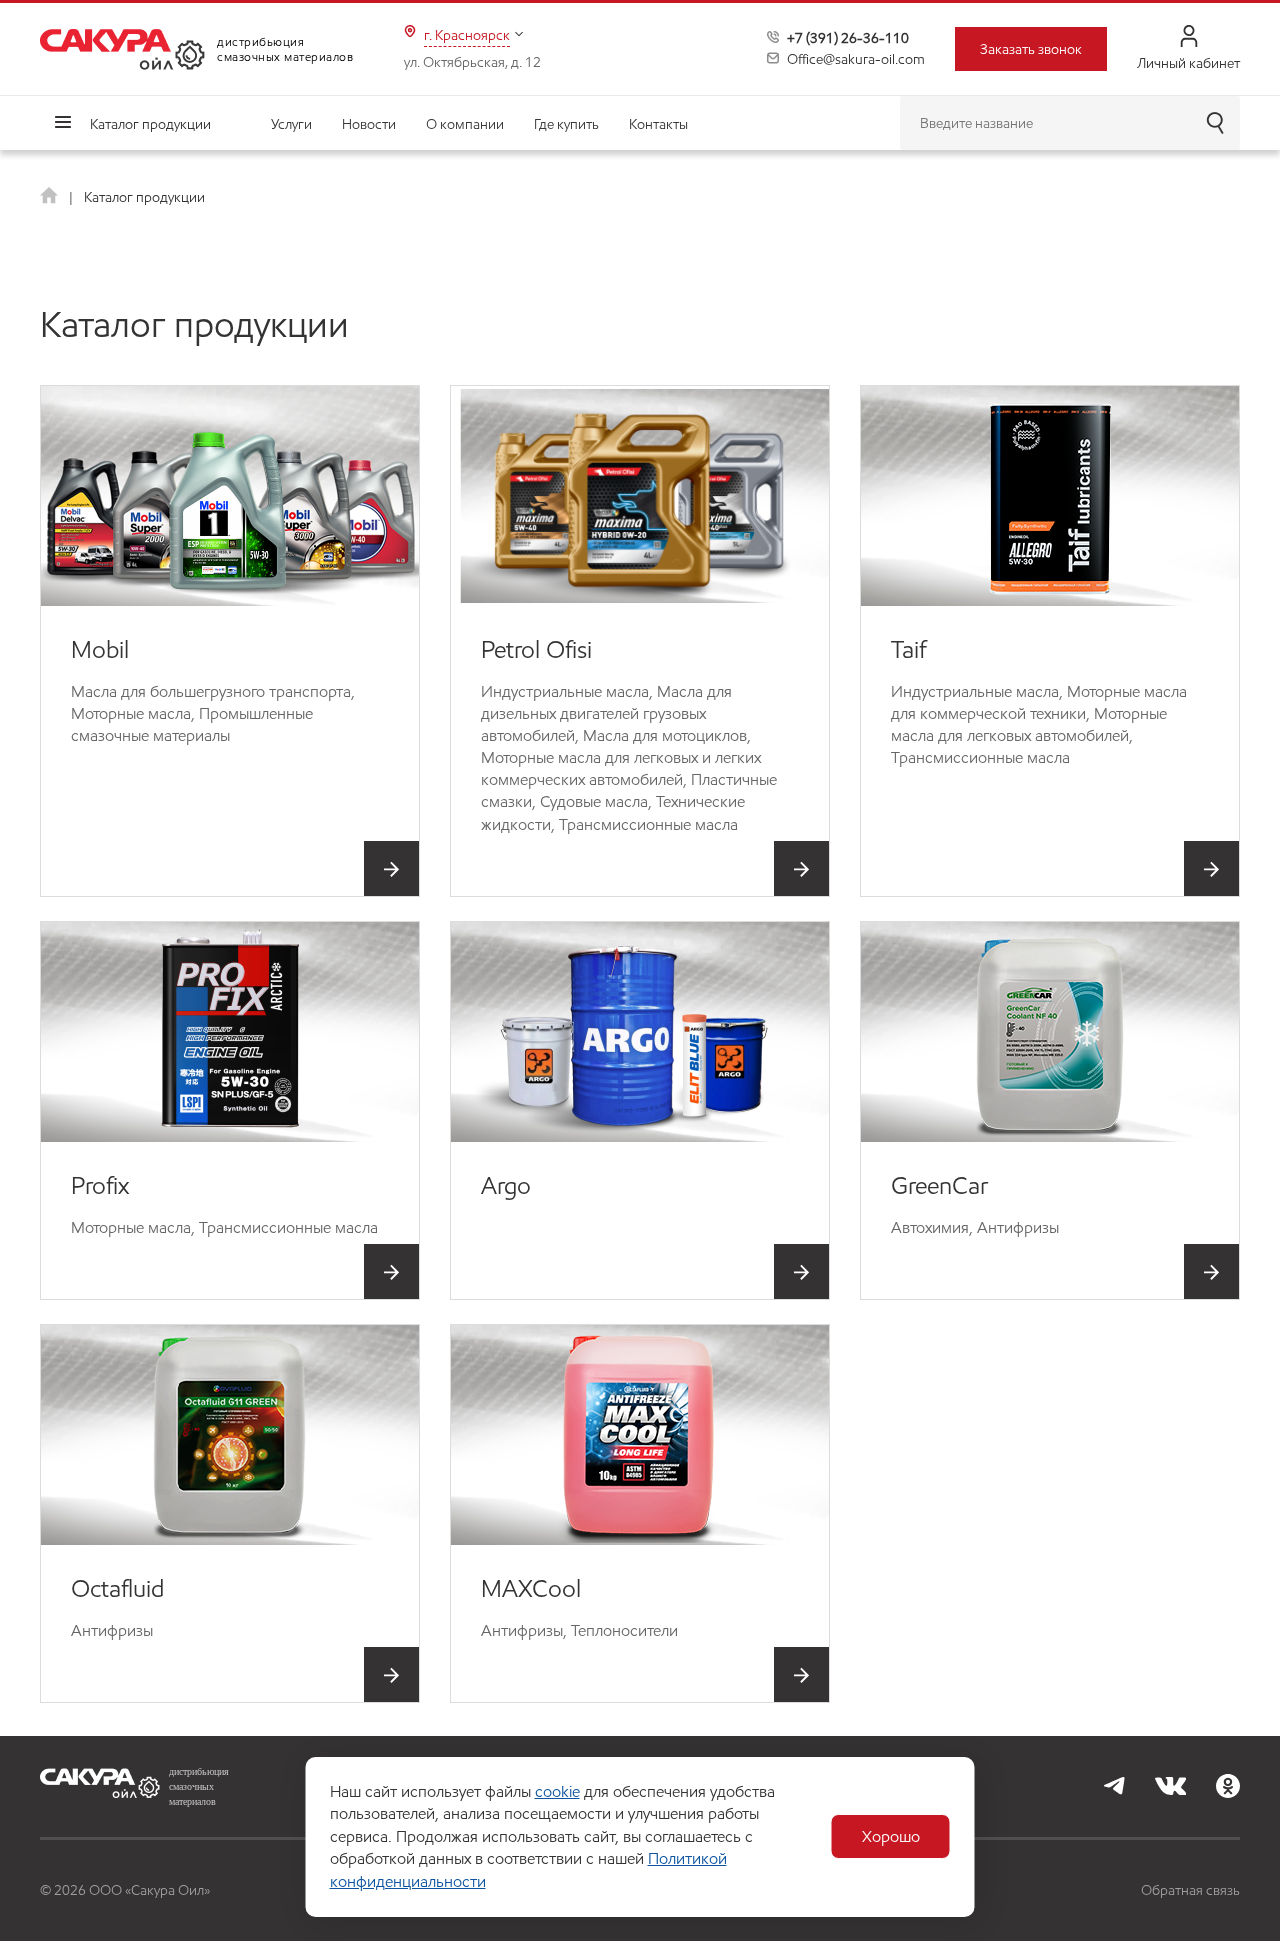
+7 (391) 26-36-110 (848, 38)
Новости (369, 124)
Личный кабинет (1188, 63)
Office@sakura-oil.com (856, 59)
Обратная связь (1190, 1890)
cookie (557, 1791)
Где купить (566, 124)
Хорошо (891, 1836)
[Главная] (50, 197)
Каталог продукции (150, 124)
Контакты (658, 124)
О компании (465, 124)
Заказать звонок (1031, 49)
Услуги (291, 124)
